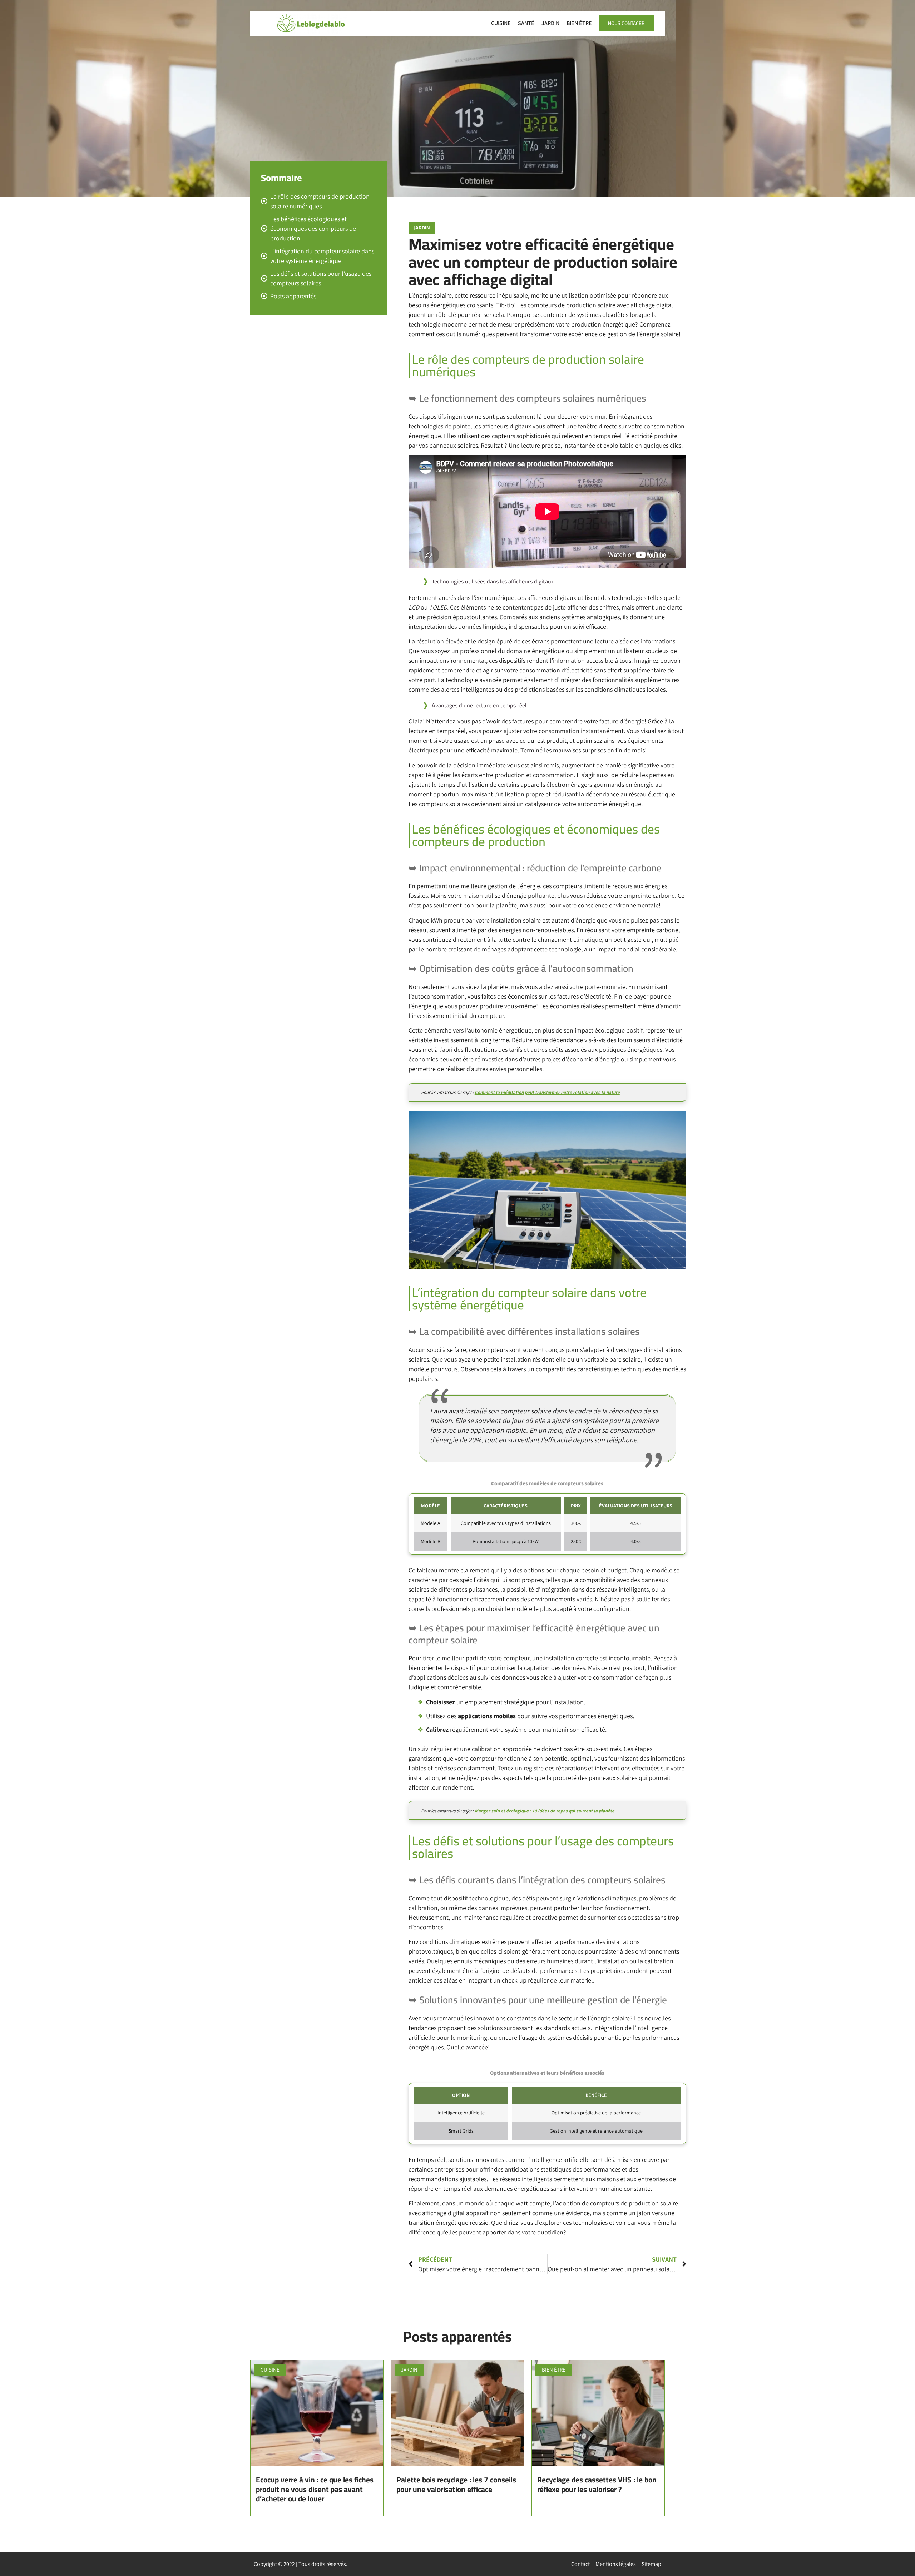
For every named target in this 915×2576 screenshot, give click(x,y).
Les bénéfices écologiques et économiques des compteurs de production (313, 228)
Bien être (579, 23)
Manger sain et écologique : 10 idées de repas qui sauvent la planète (545, 1811)
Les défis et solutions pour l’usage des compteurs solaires (321, 278)
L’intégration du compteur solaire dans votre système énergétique (322, 256)
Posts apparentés (293, 296)
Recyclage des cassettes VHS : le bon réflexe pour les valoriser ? (597, 2484)
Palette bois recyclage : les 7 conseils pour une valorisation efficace (456, 2484)
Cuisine (501, 23)
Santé (526, 23)
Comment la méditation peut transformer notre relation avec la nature (547, 1092)
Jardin (550, 23)
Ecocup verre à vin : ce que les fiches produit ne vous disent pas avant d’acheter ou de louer (315, 2489)
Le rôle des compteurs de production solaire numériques (320, 201)
